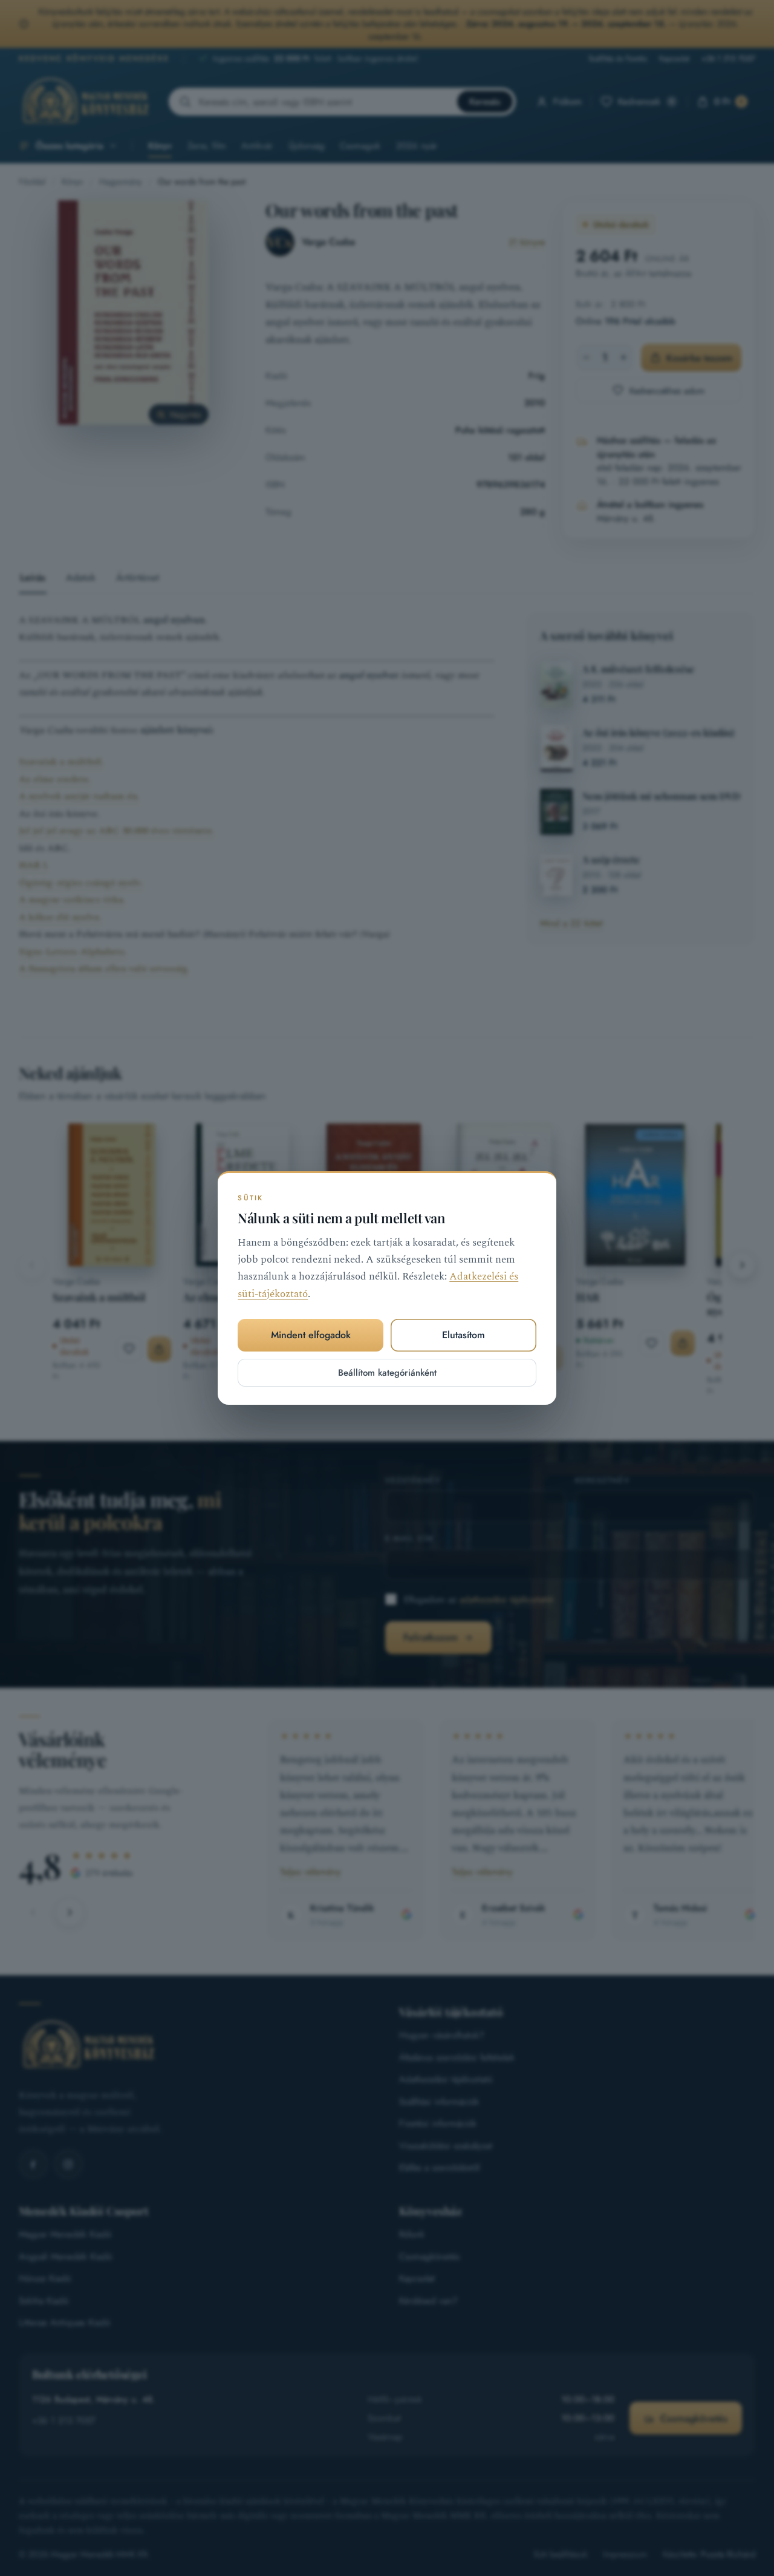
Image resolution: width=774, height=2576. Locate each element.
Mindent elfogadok (311, 1335)
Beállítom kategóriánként (387, 1373)
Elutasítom (463, 1335)
